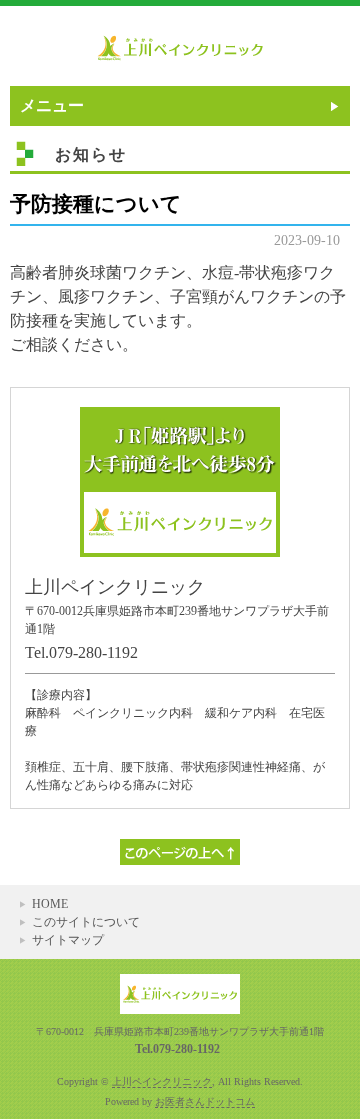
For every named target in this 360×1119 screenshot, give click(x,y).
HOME (50, 904)
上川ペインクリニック (162, 1081)
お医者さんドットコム (205, 1101)
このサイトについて (86, 922)
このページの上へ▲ (180, 852)
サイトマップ (68, 940)
